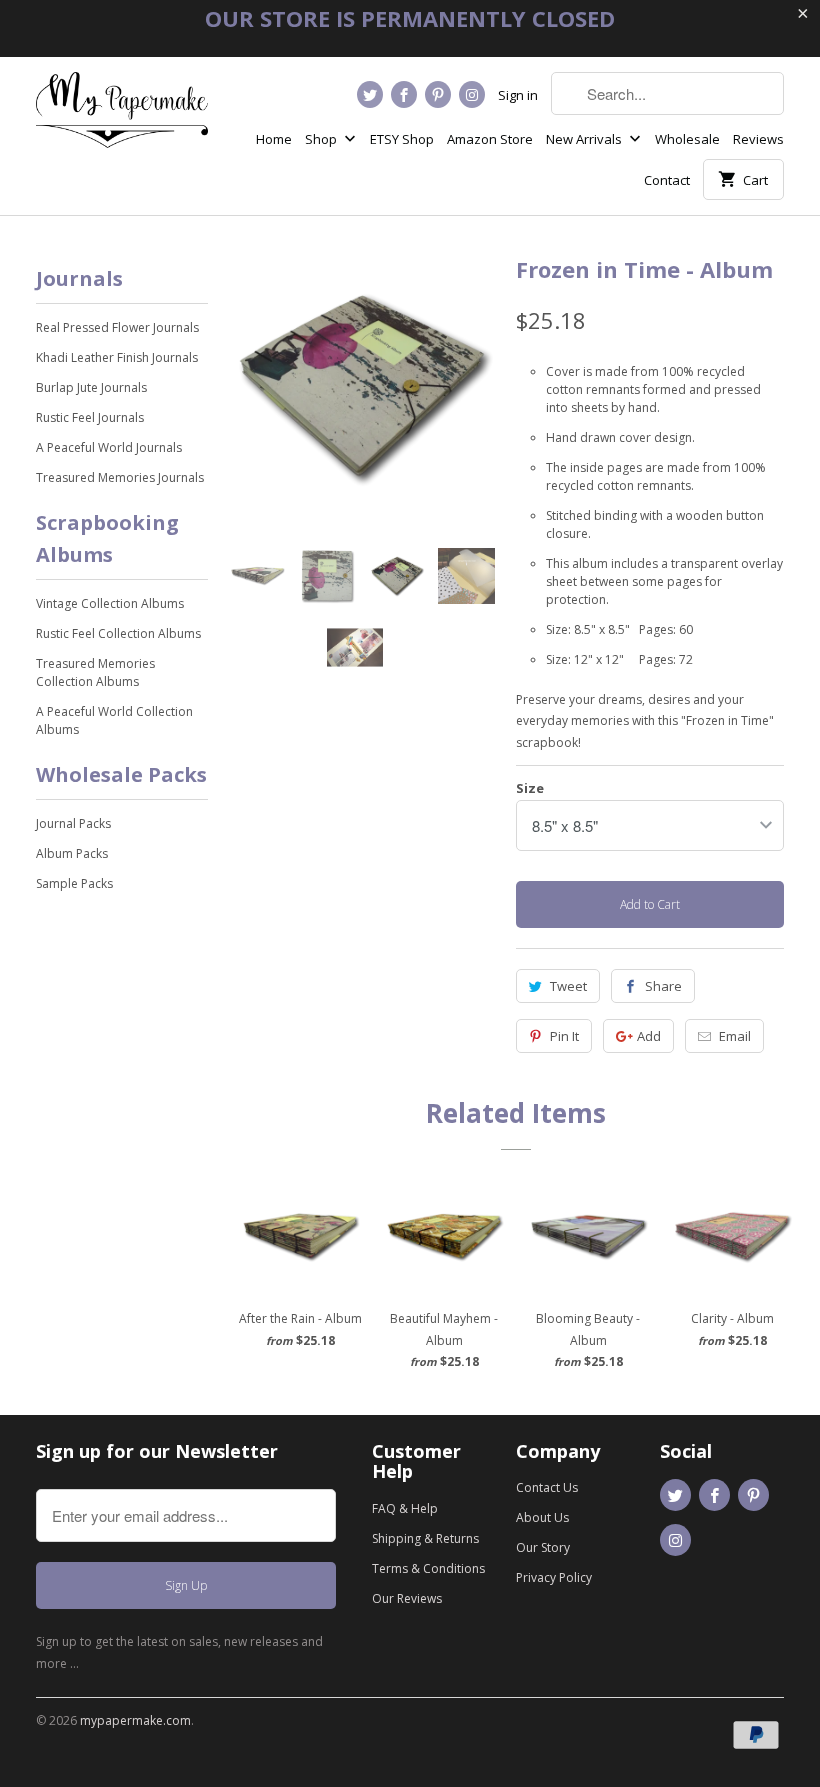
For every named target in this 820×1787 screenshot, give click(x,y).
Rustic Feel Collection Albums (118, 633)
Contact (667, 180)
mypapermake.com (135, 1720)
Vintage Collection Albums (110, 603)
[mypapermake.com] (122, 117)
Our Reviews (407, 1598)
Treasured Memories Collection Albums (95, 672)
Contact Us (547, 1487)
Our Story (543, 1547)
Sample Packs (74, 883)
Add (649, 1036)
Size (530, 788)
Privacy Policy (554, 1577)
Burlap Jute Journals (91, 387)
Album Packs (72, 853)
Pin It (564, 1036)
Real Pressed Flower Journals (117, 327)
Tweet (568, 986)
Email (735, 1036)
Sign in (518, 95)
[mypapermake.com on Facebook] (404, 94)
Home (274, 139)
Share (663, 986)
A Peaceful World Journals (109, 447)
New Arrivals (585, 139)
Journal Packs (73, 823)
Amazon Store (490, 139)
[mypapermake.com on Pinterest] (438, 94)
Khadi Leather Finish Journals (117, 357)
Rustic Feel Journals (90, 417)
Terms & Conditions (428, 1568)
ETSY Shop (402, 139)
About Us (542, 1517)
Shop (322, 139)
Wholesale (687, 139)
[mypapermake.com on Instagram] (472, 94)
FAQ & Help (405, 1508)
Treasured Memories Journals (120, 477)
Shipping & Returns (425, 1538)
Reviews (758, 139)
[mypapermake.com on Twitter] (370, 94)
